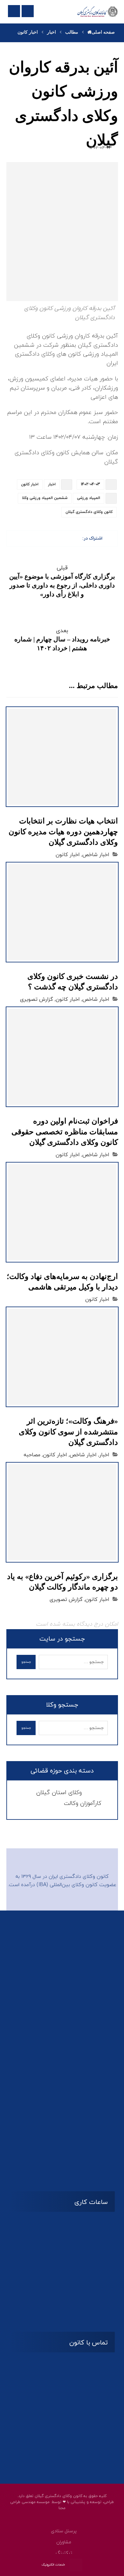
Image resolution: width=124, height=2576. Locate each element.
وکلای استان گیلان (59, 1793)
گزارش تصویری (37, 1000)
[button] (76, 538)
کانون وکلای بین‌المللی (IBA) (67, 1885)
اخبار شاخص (96, 855)
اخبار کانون (30, 484)
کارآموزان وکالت (83, 1803)
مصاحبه (32, 1455)
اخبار (52, 484)
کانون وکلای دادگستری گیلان (89, 512)
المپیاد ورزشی (89, 498)
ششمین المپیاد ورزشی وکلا (45, 498)
